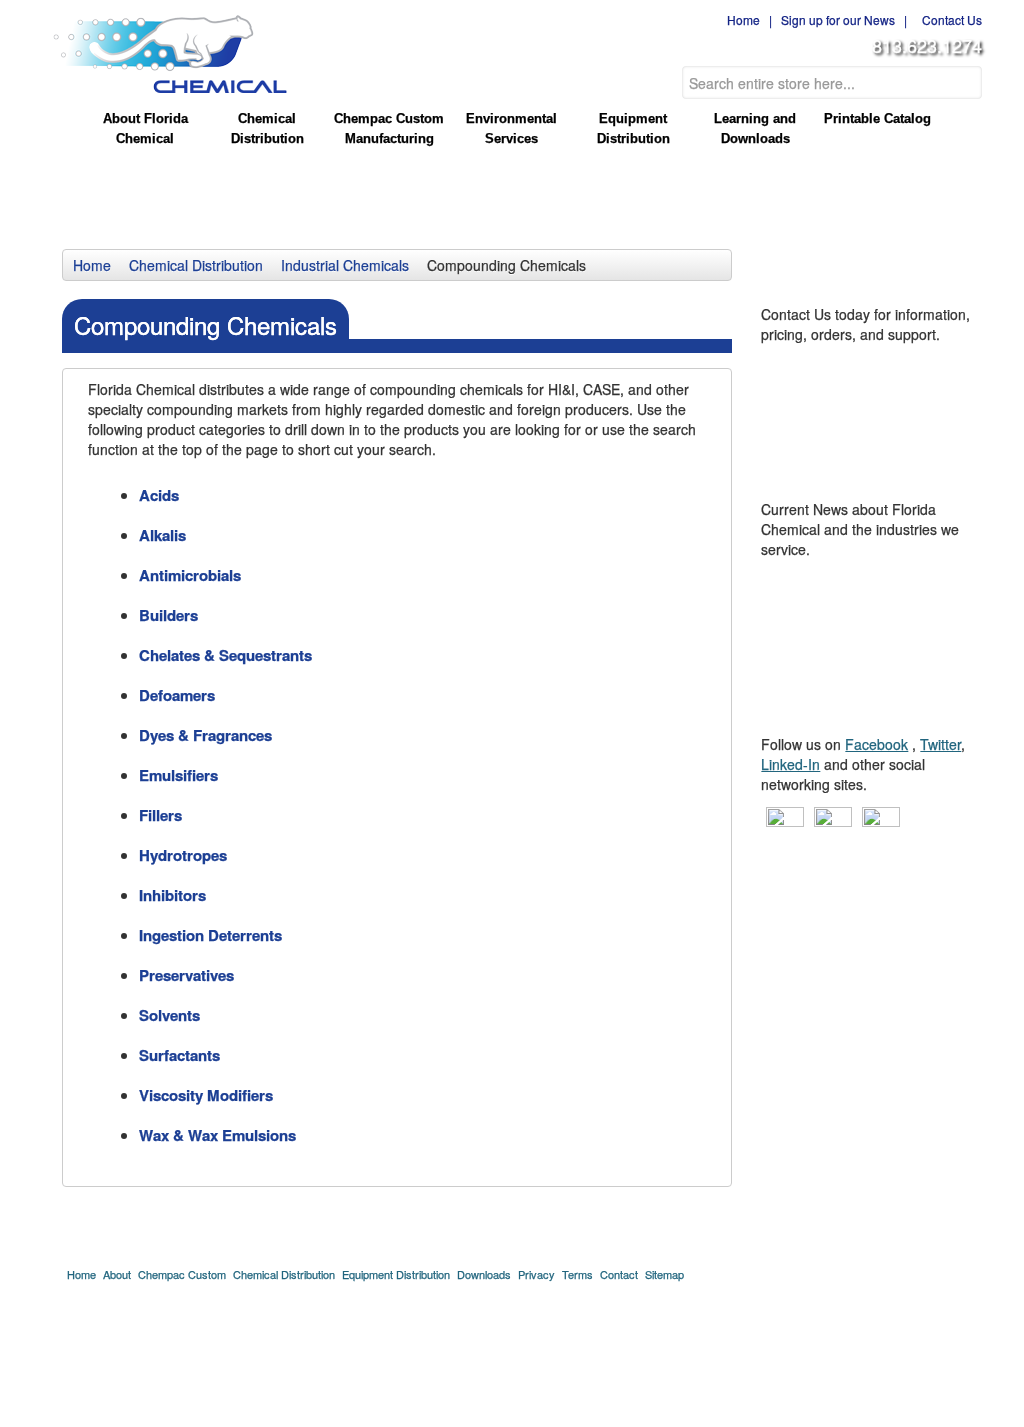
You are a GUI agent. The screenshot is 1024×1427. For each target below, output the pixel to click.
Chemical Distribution (267, 128)
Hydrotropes (183, 855)
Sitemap (664, 1274)
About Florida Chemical (145, 128)
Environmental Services (511, 128)
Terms (577, 1274)
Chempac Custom (182, 1274)
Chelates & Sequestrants (225, 655)
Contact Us (949, 19)
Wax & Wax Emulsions (217, 1135)
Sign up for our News (838, 19)
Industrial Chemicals (345, 265)
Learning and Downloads (755, 128)
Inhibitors (172, 895)
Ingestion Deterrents (210, 935)
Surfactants (179, 1055)
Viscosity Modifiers (206, 1095)
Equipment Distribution (633, 128)
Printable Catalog (877, 118)
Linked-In (790, 764)
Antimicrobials (190, 575)
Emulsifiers (178, 775)
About (117, 1274)
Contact (619, 1274)
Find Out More (874, 591)
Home (740, 19)
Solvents (169, 1015)
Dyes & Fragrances (205, 735)
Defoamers (177, 695)
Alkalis (162, 535)
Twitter (940, 744)
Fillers (160, 815)
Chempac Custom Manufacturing (389, 128)
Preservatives (186, 975)
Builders (168, 615)
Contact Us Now (874, 376)
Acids (159, 495)
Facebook (876, 744)
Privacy (536, 1274)
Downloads (484, 1274)
